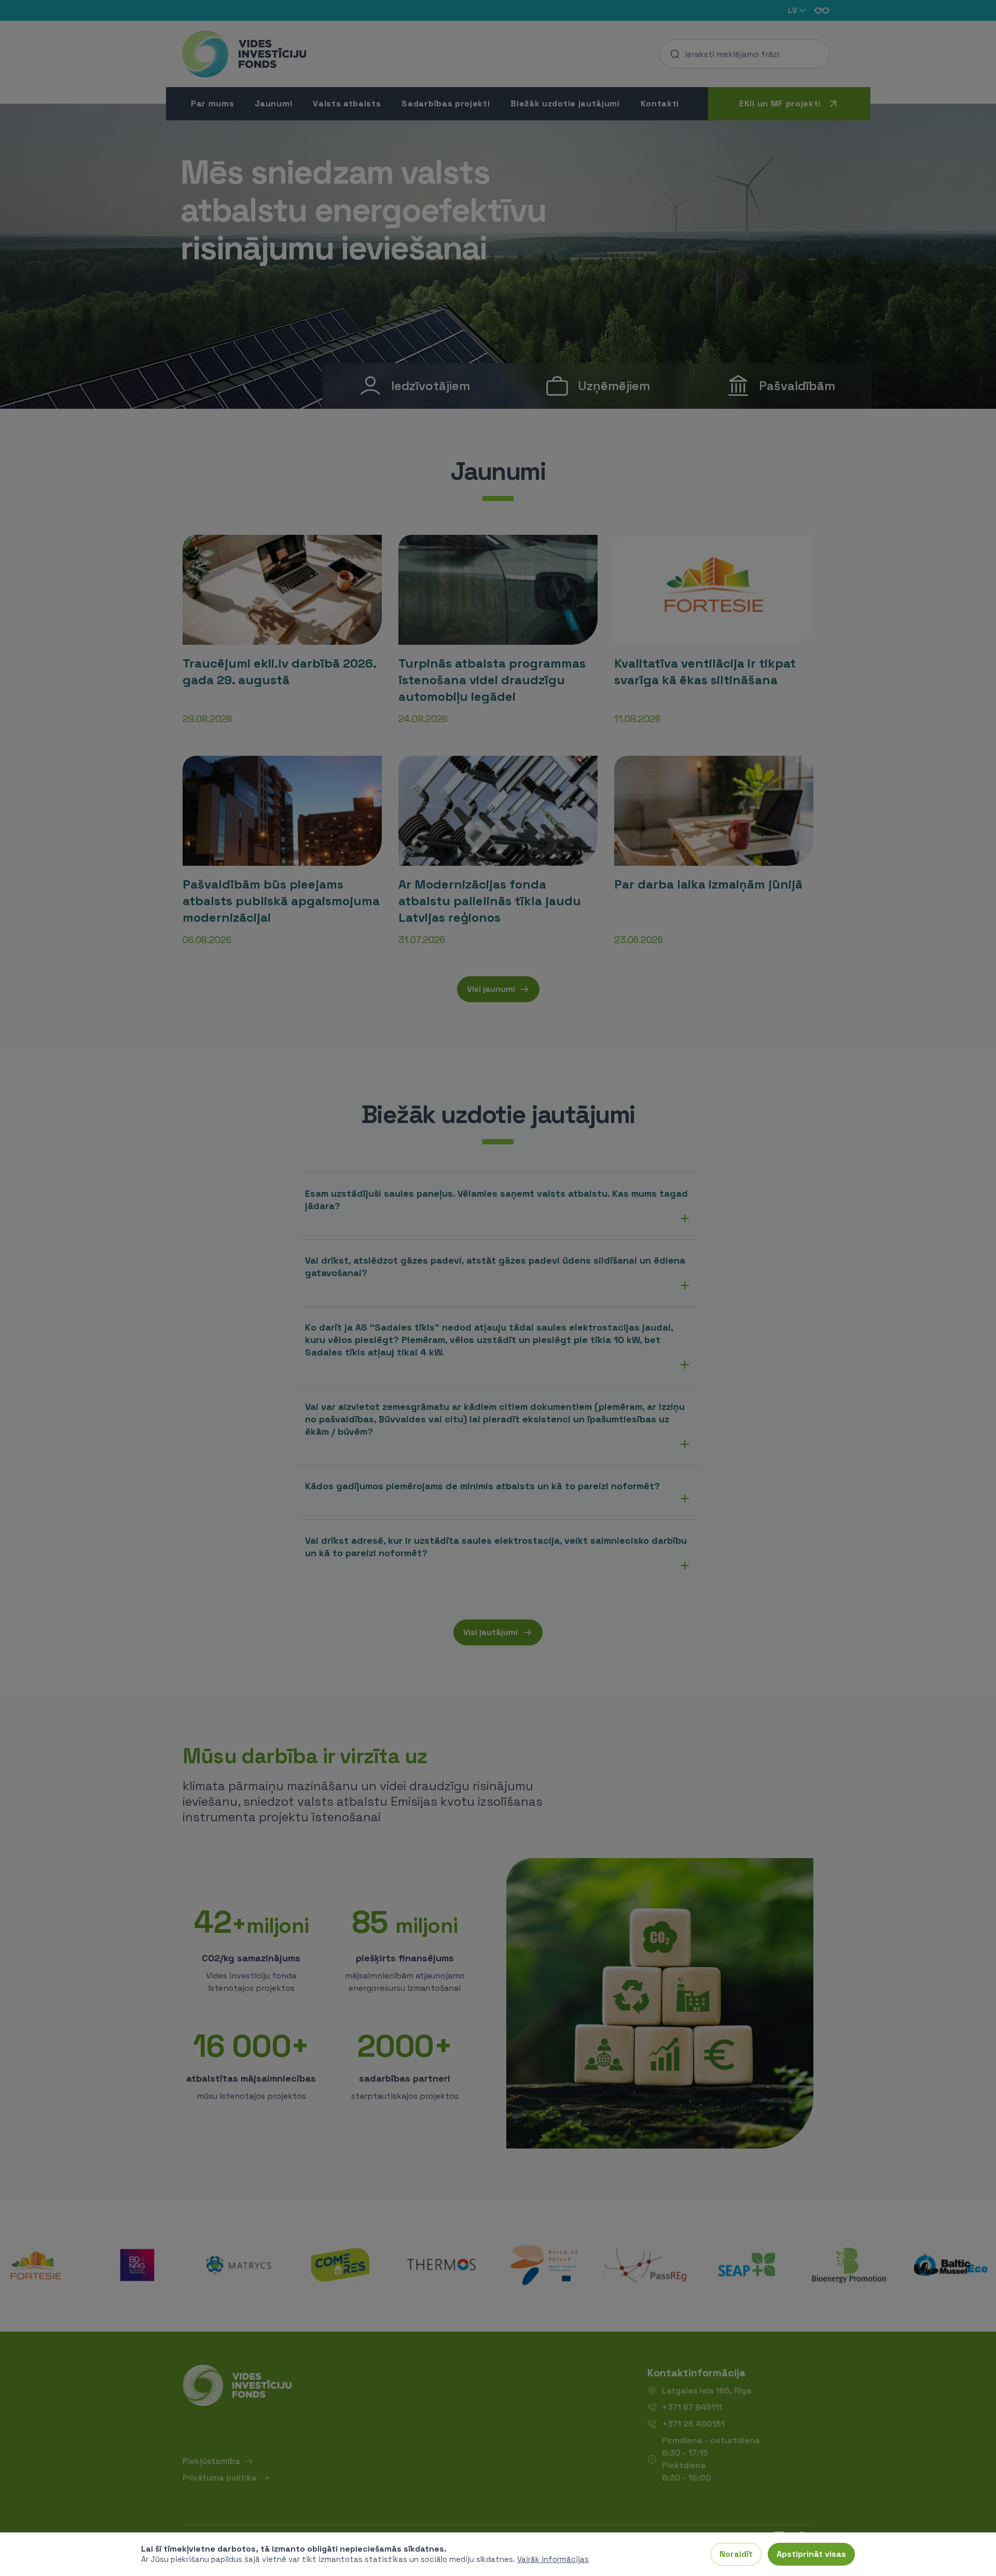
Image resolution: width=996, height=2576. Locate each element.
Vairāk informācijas (553, 2559)
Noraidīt (736, 2554)
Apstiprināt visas (811, 2554)
